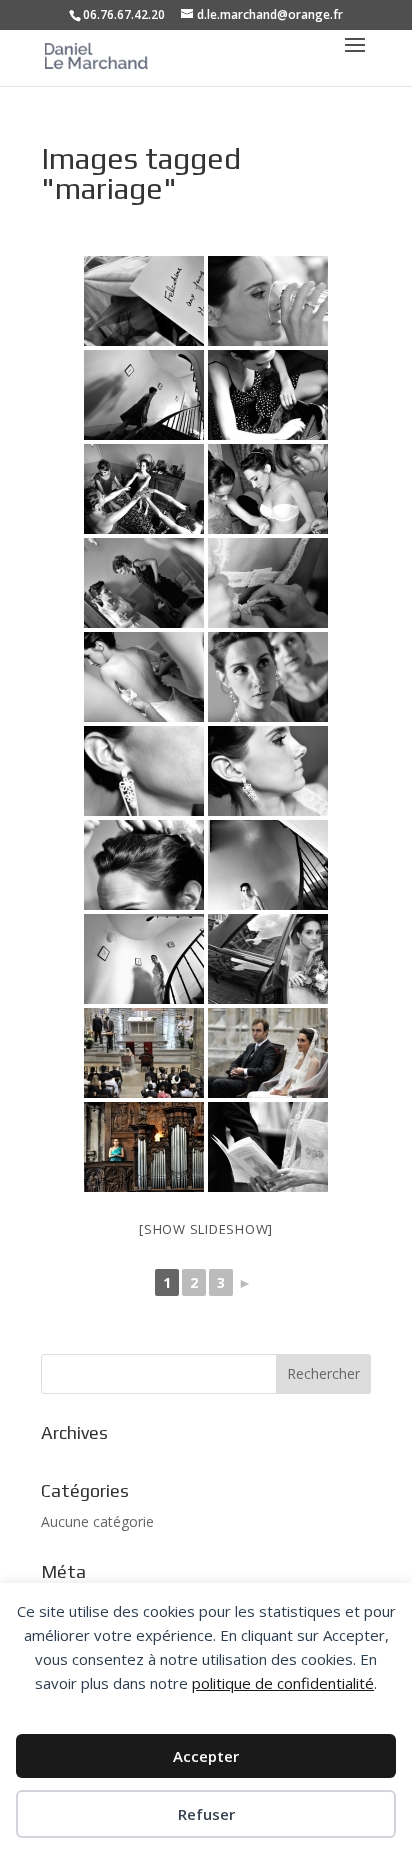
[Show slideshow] (206, 1229)
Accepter (206, 1756)
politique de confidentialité (283, 1683)
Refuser (206, 1814)
